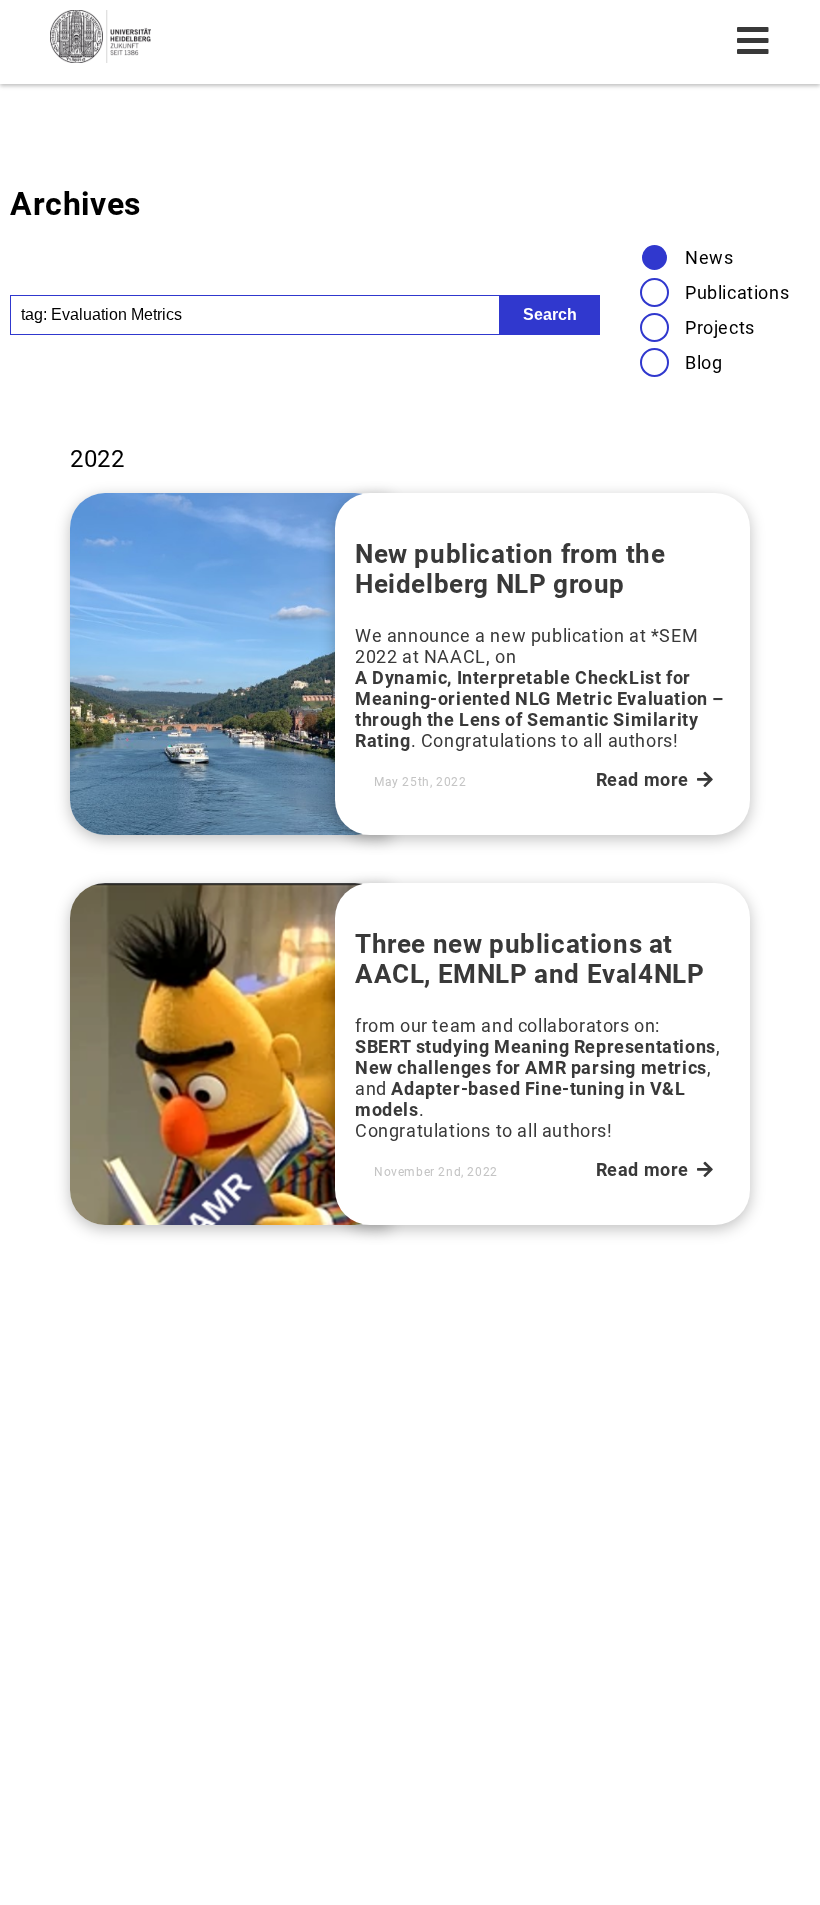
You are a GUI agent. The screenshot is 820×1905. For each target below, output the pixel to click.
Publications (737, 292)
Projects (720, 327)
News (709, 257)
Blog (703, 362)
